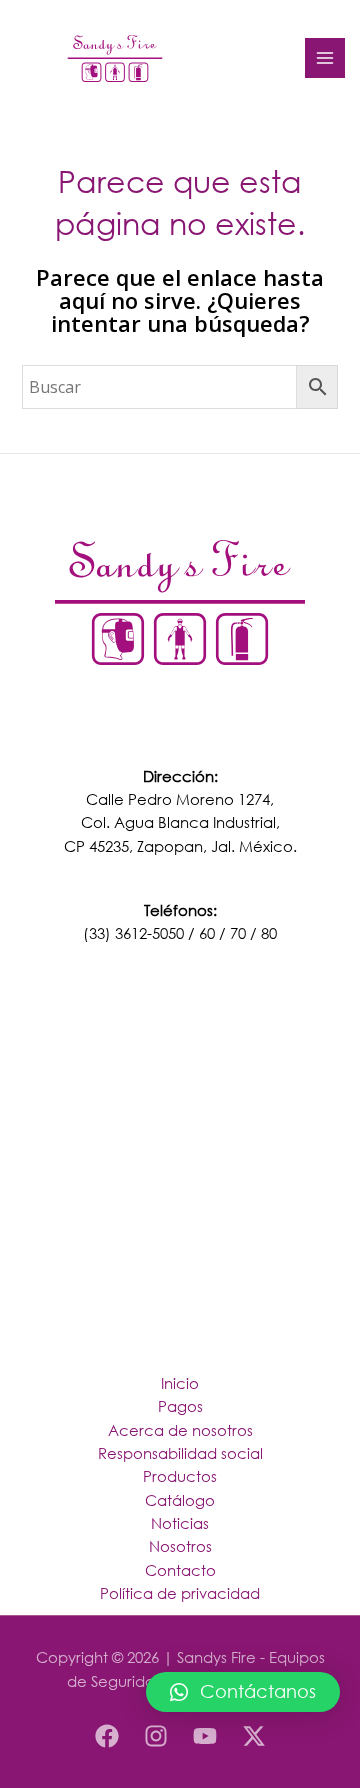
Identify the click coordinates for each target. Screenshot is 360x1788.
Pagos (180, 1406)
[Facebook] (107, 1736)
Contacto (180, 1570)
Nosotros (180, 1546)
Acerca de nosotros (180, 1430)
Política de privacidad (180, 1593)
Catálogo (180, 1500)
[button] (243, 1692)
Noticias (180, 1523)
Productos (180, 1476)
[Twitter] (254, 1736)
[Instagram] (156, 1736)
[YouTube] (205, 1736)
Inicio (180, 1383)
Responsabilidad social (180, 1453)
